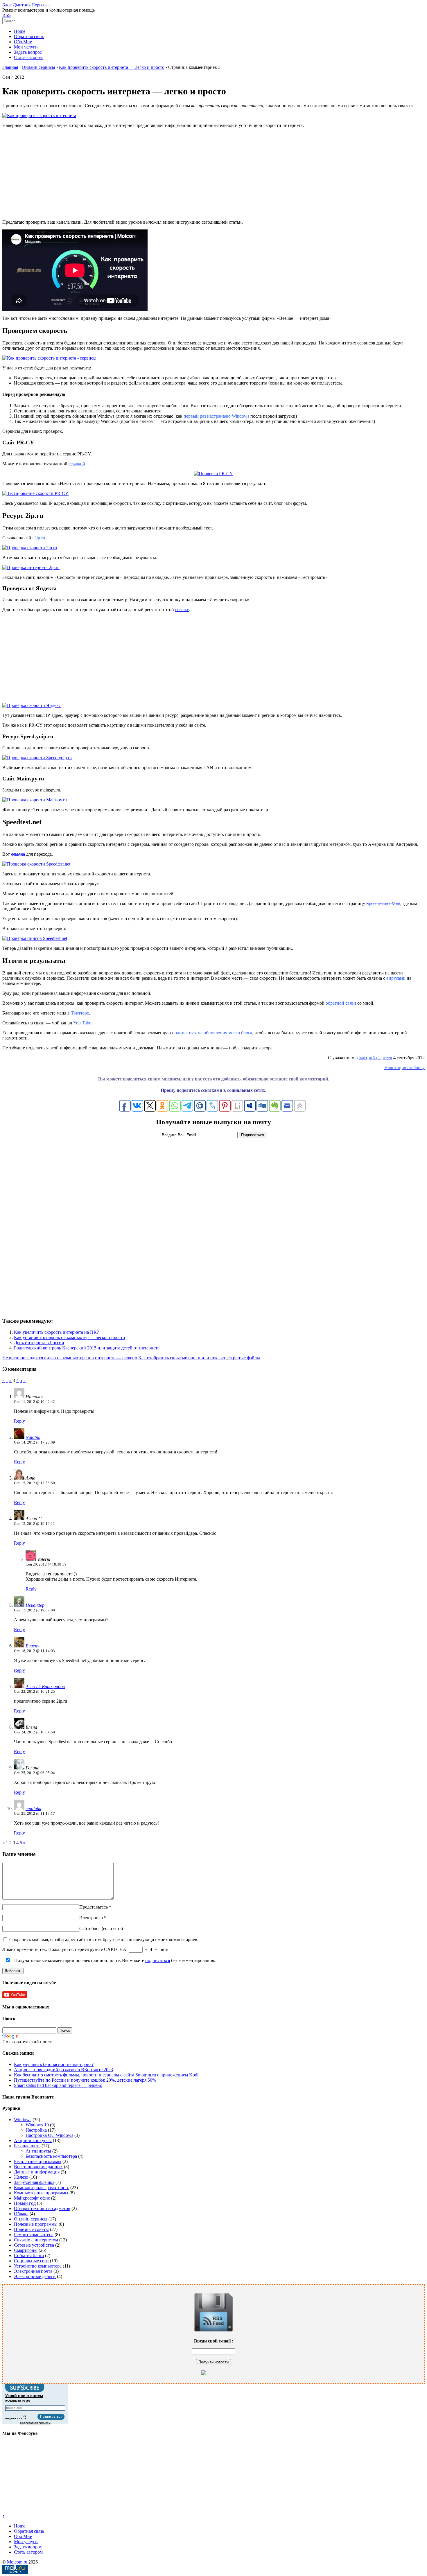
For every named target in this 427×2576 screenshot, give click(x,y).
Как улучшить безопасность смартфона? (54, 2064)
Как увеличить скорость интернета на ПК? (56, 1332)
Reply (19, 1421)
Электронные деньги (35, 2276)
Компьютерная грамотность (42, 2188)
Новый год (25, 2203)
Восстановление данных (38, 2167)
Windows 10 (37, 2125)
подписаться (158, 1960)
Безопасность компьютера (51, 2156)
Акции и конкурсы (33, 2140)
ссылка (18, 854)
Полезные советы (31, 2229)
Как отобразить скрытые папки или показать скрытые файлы (199, 1358)
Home (20, 31)
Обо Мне (23, 42)
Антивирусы (38, 2151)
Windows (23, 2120)
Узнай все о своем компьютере (24, 2398)
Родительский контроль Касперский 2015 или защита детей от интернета (87, 1348)
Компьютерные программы (41, 2193)
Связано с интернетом (36, 2240)
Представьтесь (94, 1907)
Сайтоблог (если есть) (101, 1928)
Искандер (35, 1605)
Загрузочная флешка (34, 2182)
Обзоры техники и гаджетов (42, 2208)
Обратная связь (29, 36)
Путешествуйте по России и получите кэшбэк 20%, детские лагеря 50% (85, 2080)
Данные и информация (37, 2172)
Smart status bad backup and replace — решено (58, 2085)
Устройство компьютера (38, 2266)
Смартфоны (26, 2250)
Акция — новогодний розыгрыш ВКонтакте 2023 (63, 2070)
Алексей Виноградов (45, 1686)
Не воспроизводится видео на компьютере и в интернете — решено (70, 1358)
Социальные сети (31, 2261)
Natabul (33, 1437)
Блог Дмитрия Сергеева (26, 5)
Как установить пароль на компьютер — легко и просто (69, 1337)
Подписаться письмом (35, 2423)
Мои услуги (26, 47)
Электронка (91, 1918)
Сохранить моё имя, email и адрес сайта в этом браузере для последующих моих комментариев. (104, 1939)
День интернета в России (39, 1343)
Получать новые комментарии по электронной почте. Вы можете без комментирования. (114, 1960)
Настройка (36, 2130)
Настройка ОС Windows (49, 2135)
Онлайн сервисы (31, 2219)
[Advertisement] (214, 173)
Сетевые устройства (34, 2245)
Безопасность (27, 2146)
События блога (29, 2255)
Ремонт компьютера (34, 2235)
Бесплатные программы (38, 2161)
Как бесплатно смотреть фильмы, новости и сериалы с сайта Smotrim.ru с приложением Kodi (106, 2075)
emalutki (33, 1808)
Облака (21, 2214)
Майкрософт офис (32, 2198)
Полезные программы (36, 2224)
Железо (21, 2177)
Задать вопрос (28, 52)
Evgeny (32, 1646)
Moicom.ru (17, 2562)
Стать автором (28, 57)
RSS (7, 15)
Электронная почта (33, 2271)
